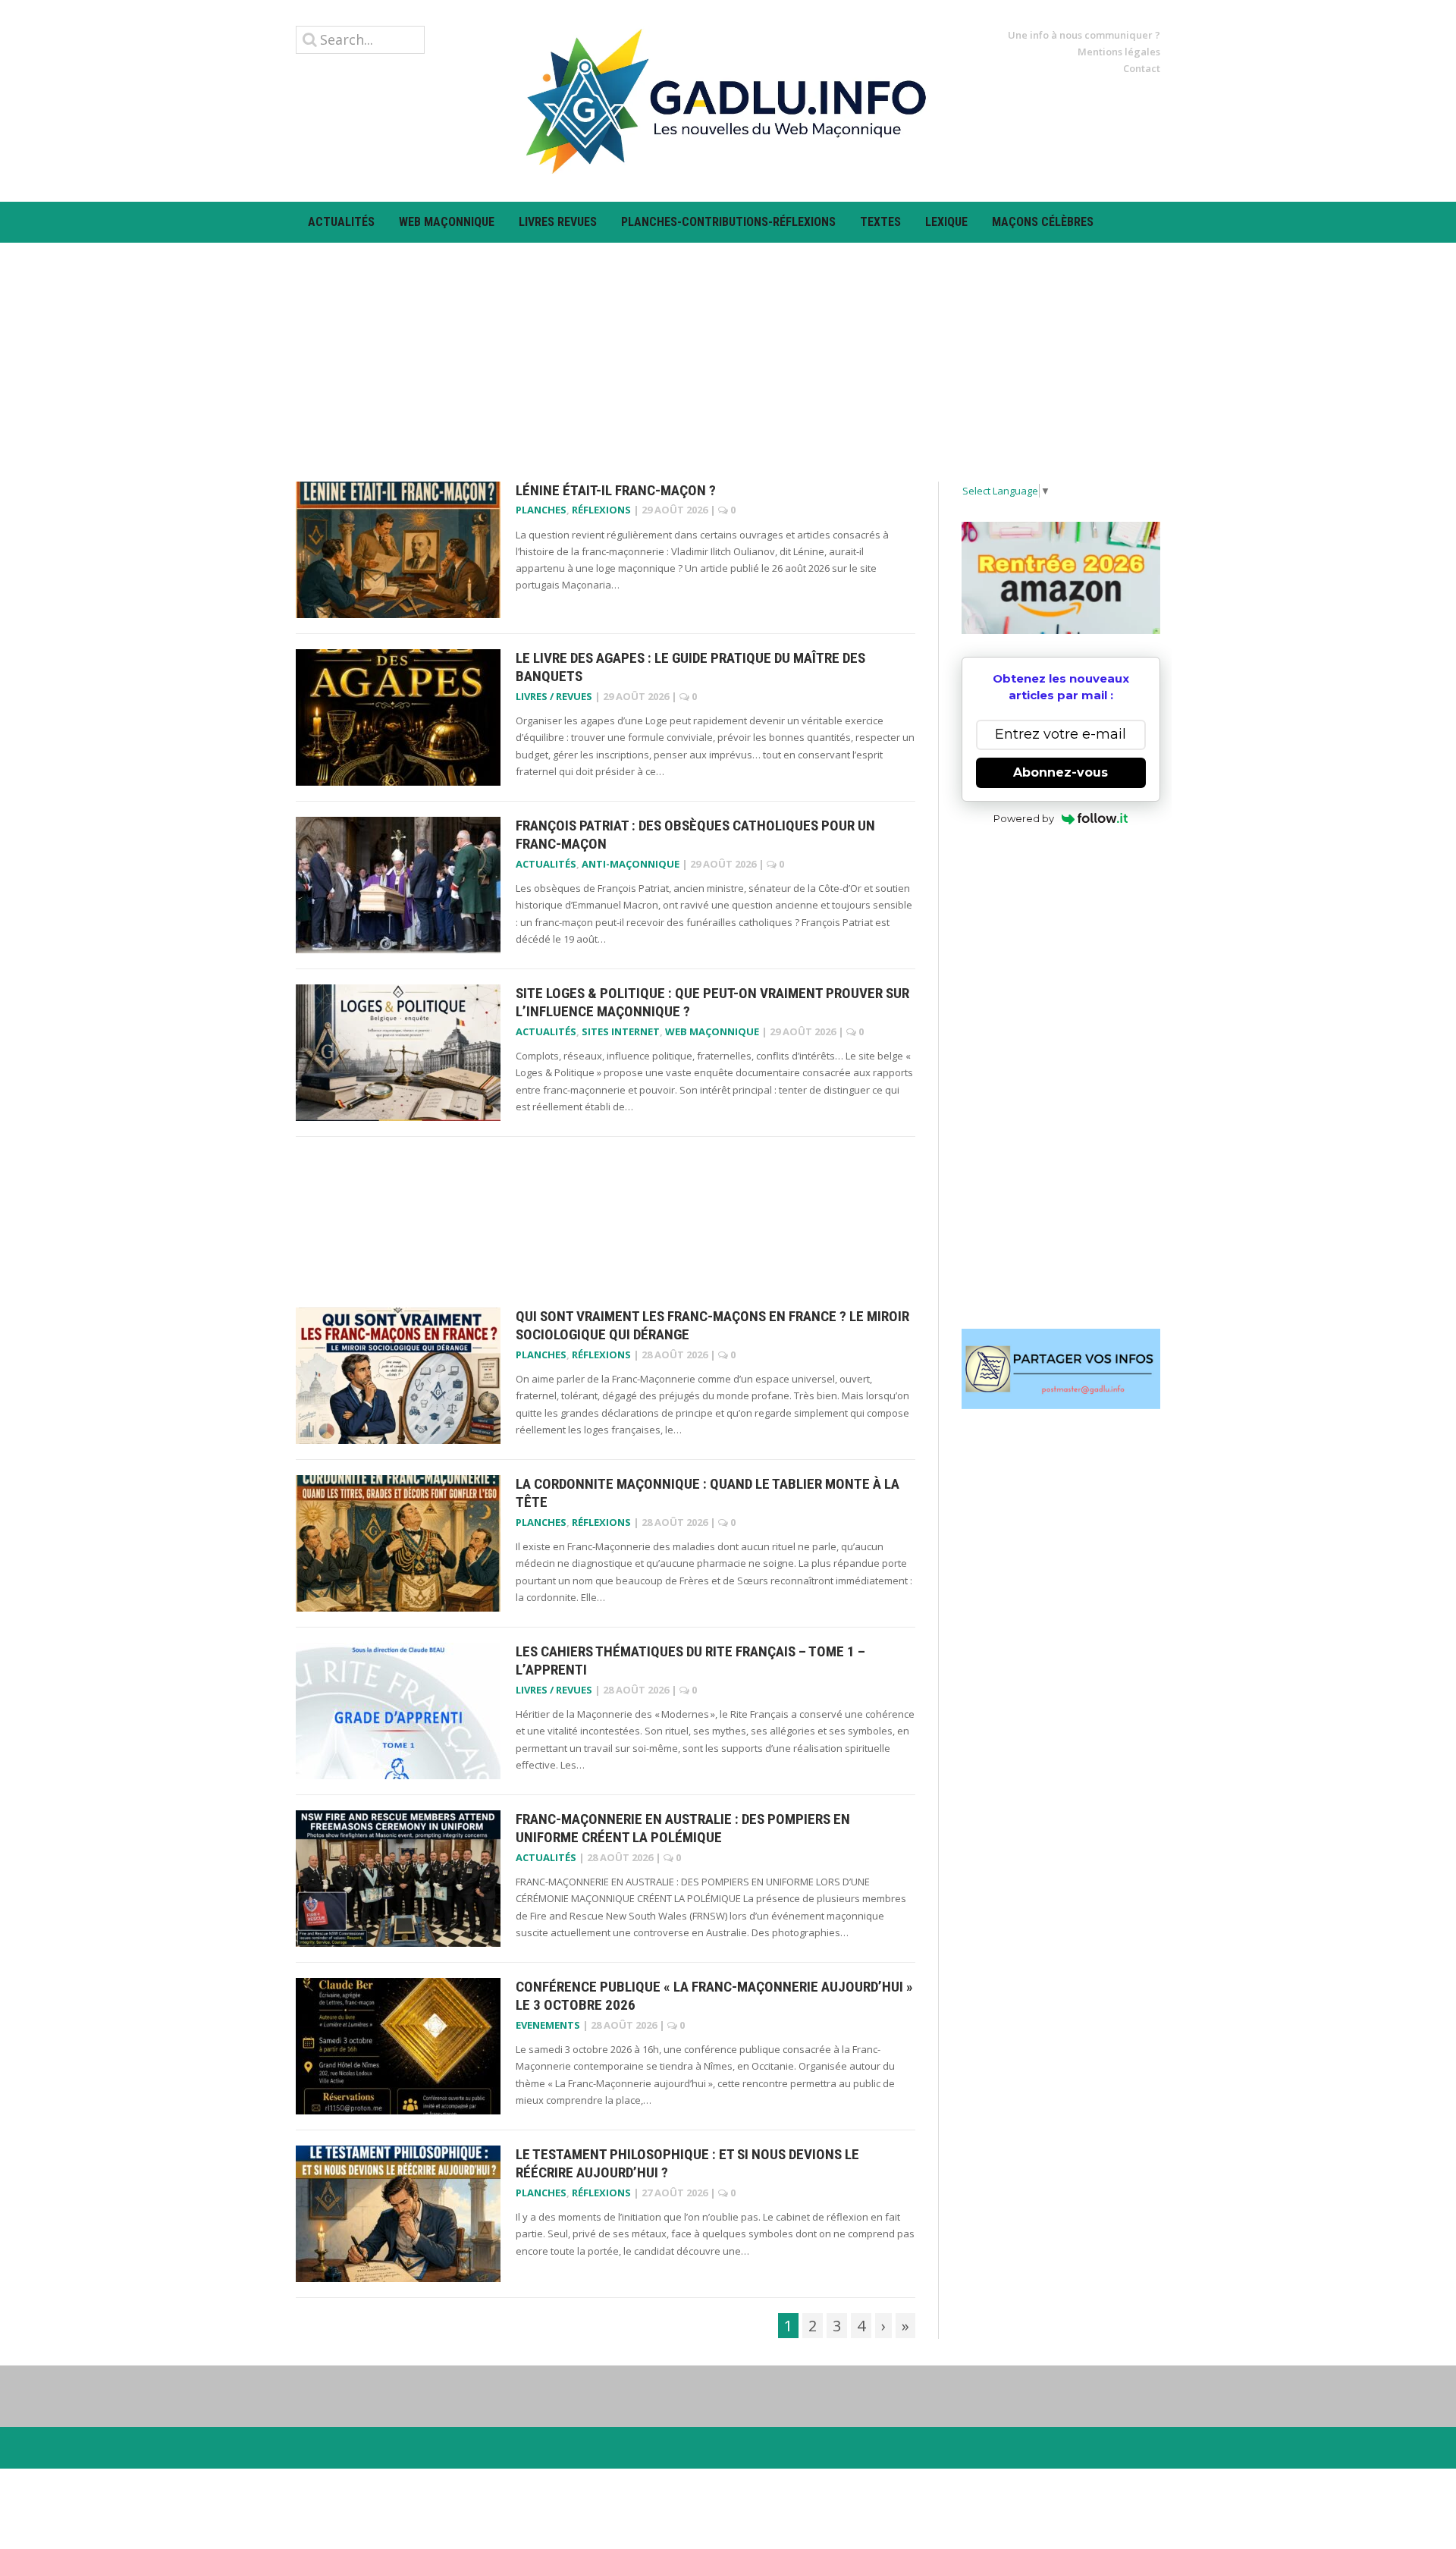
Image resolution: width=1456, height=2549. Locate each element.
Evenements (548, 2025)
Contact (1142, 68)
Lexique (946, 222)
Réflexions (601, 510)
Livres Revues (558, 222)
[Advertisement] (728, 349)
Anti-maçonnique (631, 864)
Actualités (341, 222)
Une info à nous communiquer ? (1084, 35)
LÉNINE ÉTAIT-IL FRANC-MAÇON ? (616, 490)
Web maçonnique (447, 222)
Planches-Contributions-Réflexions (728, 222)
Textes (880, 222)
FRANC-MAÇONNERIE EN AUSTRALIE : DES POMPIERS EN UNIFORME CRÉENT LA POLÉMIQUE (683, 1829)
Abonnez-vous (1061, 772)
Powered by (1024, 818)
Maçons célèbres (1043, 222)
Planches (541, 510)
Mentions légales (1119, 52)
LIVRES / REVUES (554, 696)
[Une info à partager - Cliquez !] (1061, 1369)
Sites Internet (621, 1031)
